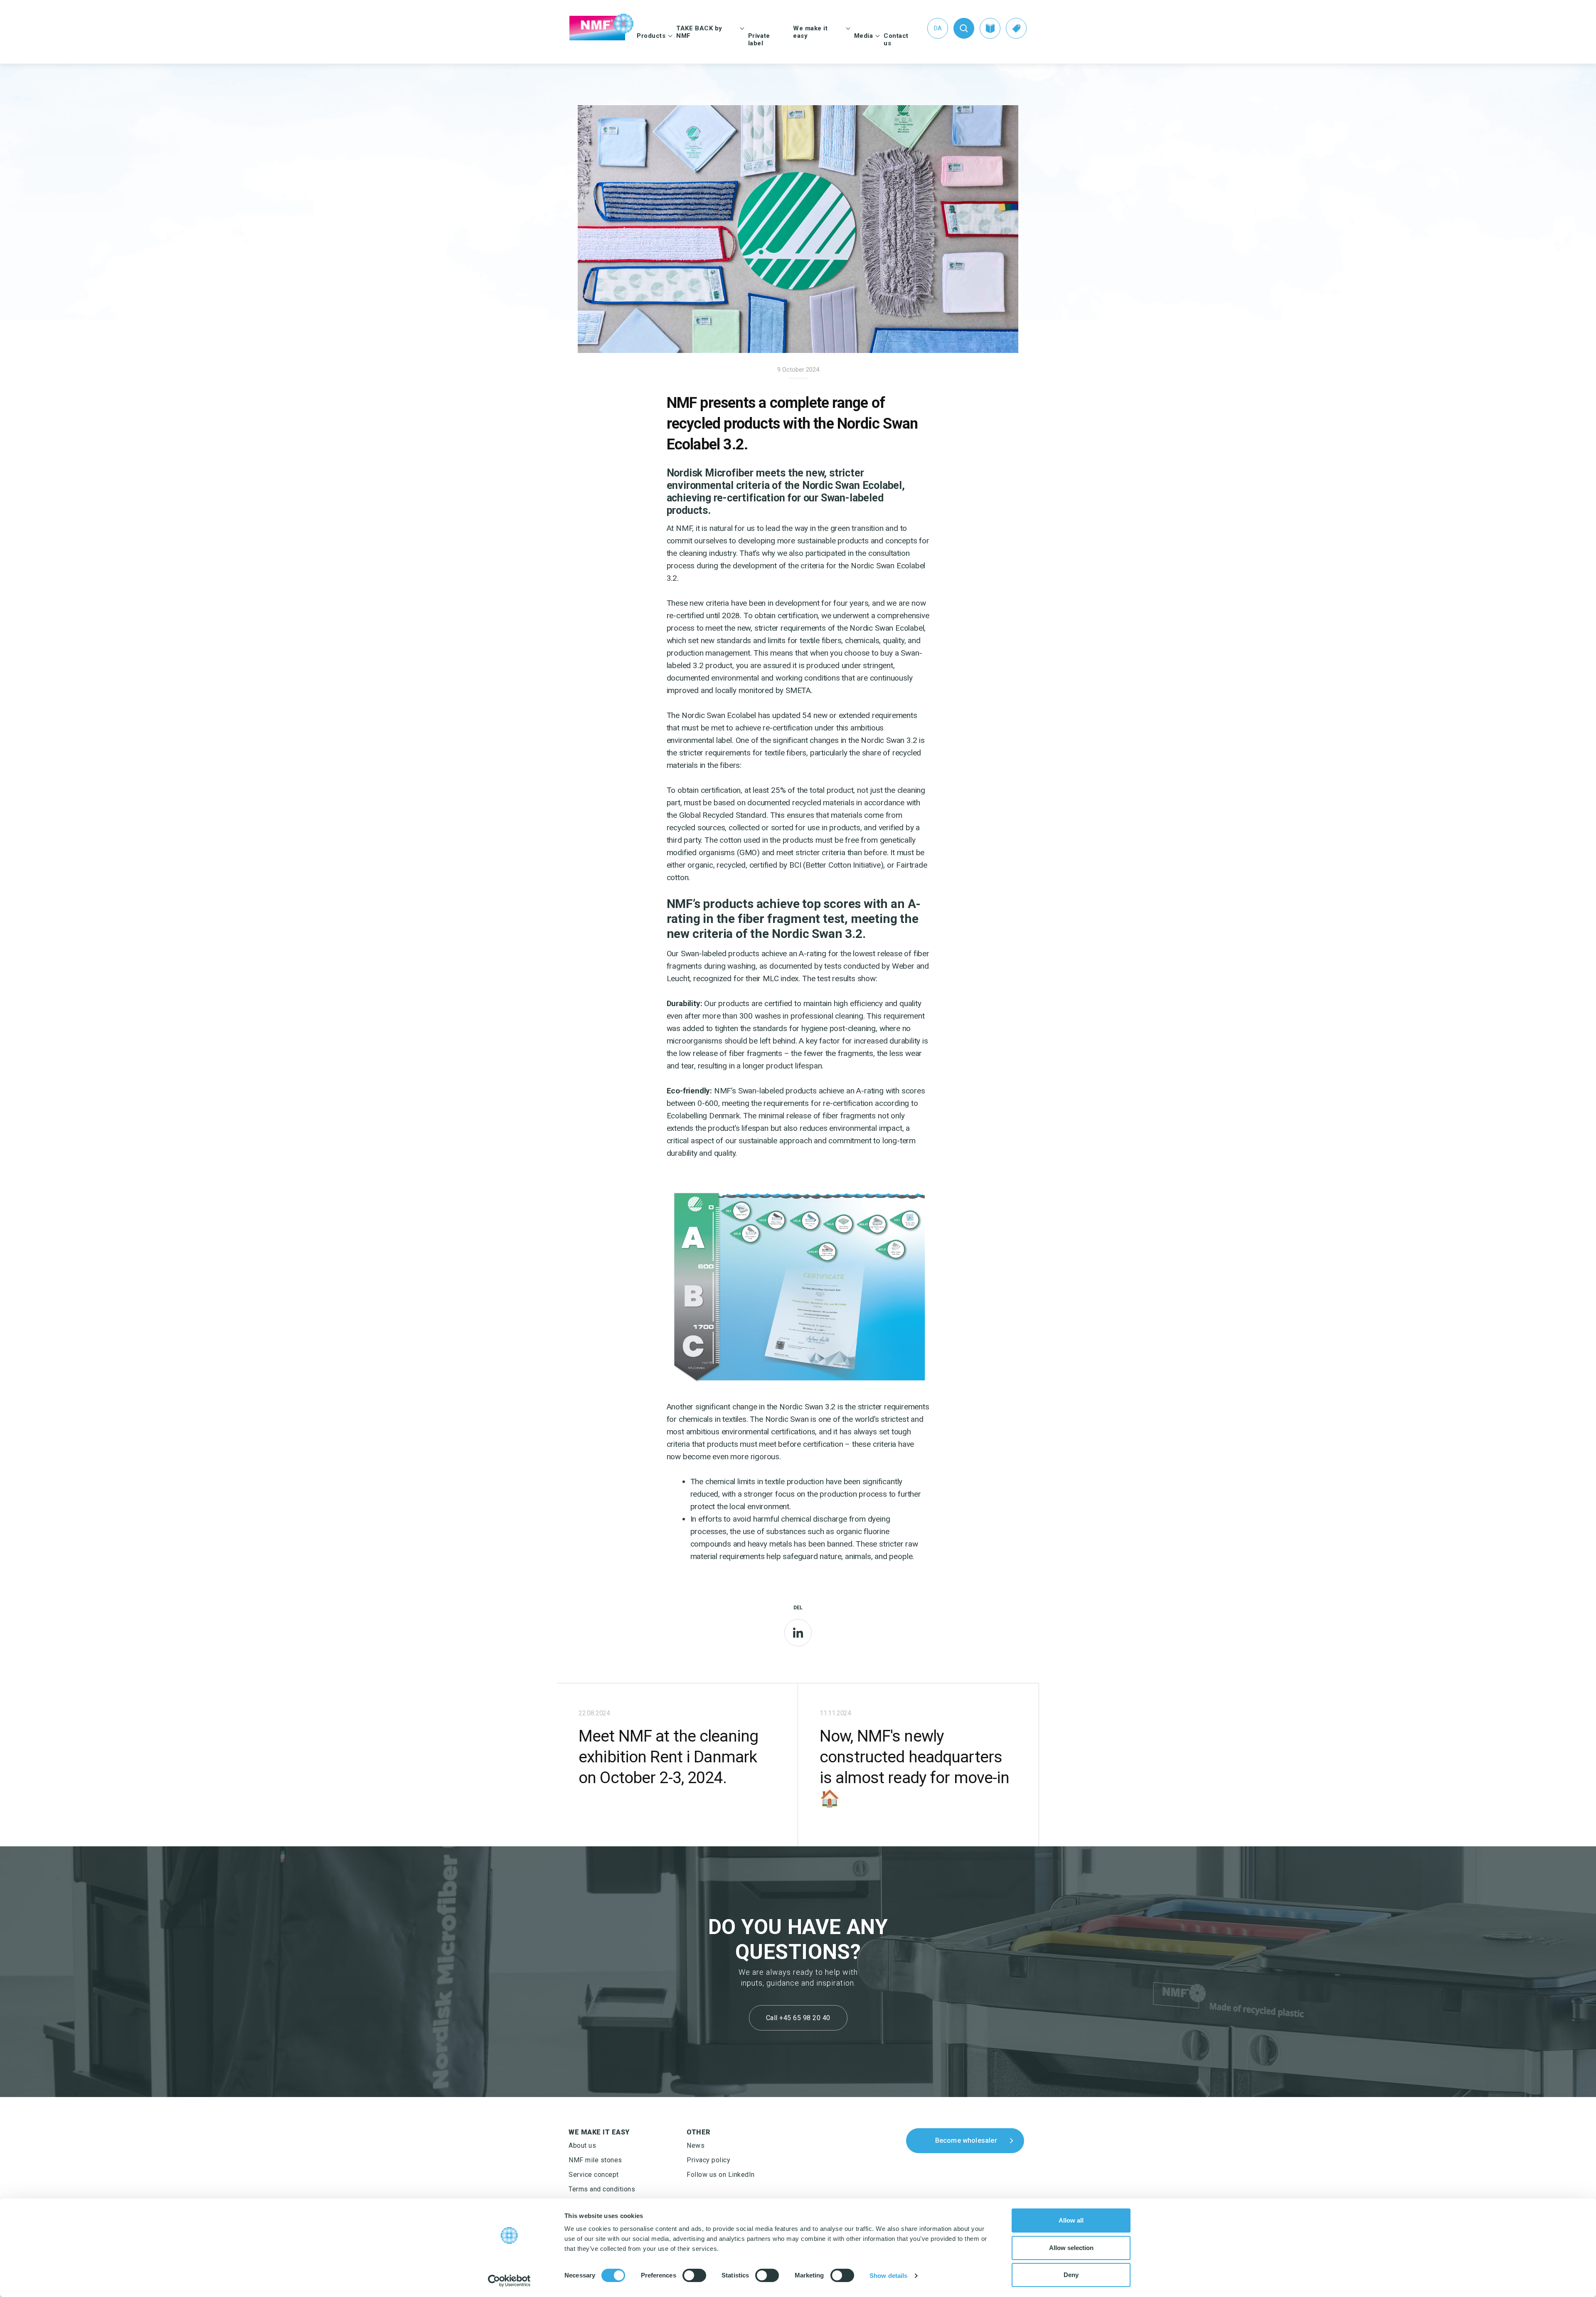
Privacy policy (708, 2160)
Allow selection (1071, 2248)
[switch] (694, 2275)
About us (582, 2145)
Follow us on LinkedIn (721, 2175)
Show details (888, 2276)
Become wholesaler (966, 2140)
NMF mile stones (595, 2160)
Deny (1071, 2275)
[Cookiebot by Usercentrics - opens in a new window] (509, 2281)
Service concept (594, 2175)
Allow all (1071, 2220)
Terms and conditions (602, 2189)
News (696, 2145)
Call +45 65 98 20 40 (798, 2018)
